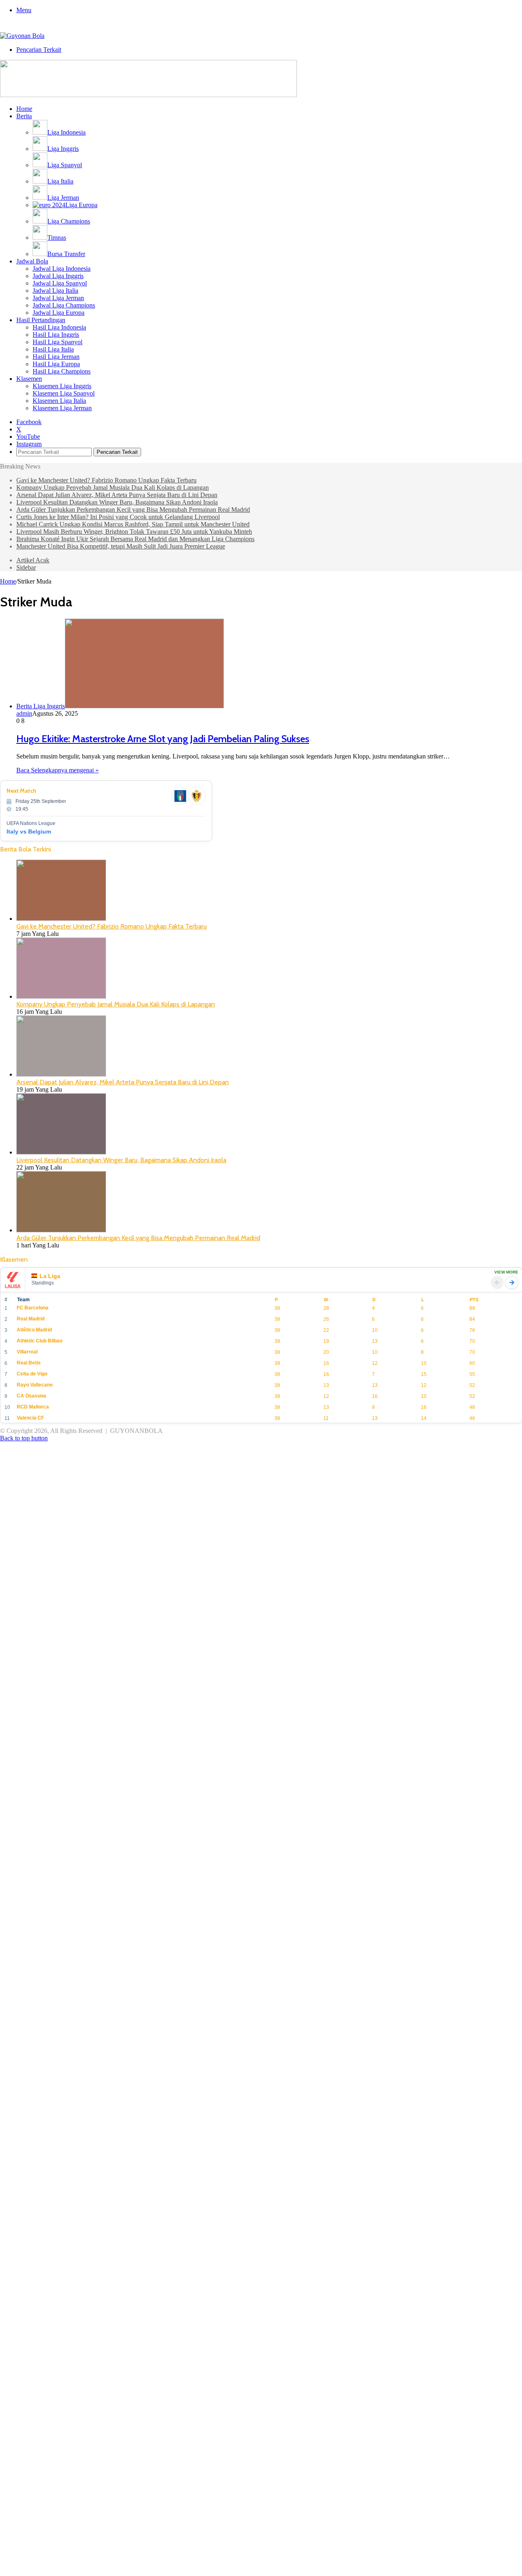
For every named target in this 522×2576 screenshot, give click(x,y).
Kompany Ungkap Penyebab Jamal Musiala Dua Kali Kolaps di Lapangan (113, 488)
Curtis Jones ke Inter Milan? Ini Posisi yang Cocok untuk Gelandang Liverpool (118, 517)
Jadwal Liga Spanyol (60, 283)
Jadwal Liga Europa (59, 313)
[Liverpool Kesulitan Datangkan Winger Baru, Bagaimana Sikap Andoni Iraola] (61, 1152)
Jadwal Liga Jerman (58, 298)
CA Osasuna (31, 1396)
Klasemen (29, 379)
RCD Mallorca (33, 1407)
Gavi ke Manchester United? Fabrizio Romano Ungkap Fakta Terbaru (106, 480)
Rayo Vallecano (35, 1385)
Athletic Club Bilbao (40, 1341)
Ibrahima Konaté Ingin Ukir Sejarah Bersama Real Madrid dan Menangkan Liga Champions (135, 539)
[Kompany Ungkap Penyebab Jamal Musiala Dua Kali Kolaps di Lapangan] (61, 996)
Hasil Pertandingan (41, 320)
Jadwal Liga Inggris (58, 276)
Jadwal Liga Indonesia (62, 269)
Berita (24, 116)
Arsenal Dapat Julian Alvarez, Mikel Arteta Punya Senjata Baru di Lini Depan (117, 495)
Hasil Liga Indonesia (59, 327)
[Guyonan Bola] (22, 36)
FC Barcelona (33, 1308)
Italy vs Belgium (29, 831)
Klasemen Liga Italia (59, 401)
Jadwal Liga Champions (64, 305)
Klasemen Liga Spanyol (64, 393)
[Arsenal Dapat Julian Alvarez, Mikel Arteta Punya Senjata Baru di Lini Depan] (61, 1074)
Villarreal (27, 1352)
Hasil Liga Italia (53, 349)
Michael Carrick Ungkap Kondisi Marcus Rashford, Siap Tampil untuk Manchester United (133, 524)
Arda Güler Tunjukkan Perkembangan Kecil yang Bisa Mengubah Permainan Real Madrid (133, 510)
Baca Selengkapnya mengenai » (58, 770)
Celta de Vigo (32, 1374)
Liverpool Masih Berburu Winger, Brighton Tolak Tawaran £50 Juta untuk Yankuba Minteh (134, 532)
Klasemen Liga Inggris (62, 386)
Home (24, 109)
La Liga (50, 1276)
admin (24, 713)
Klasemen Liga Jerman (62, 408)
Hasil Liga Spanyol (58, 342)
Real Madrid (31, 1319)
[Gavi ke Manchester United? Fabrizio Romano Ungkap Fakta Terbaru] (61, 919)
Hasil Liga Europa (56, 364)
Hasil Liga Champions (62, 371)
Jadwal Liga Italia (55, 291)
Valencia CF (30, 1418)
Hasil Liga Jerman (56, 357)
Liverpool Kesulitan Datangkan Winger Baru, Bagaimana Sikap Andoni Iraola (117, 502)
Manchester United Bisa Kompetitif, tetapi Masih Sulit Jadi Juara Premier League (121, 546)
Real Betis (29, 1363)
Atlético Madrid (34, 1330)
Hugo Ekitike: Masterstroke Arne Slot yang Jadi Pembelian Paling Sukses (163, 739)
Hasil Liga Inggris (56, 335)
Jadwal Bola (32, 261)
